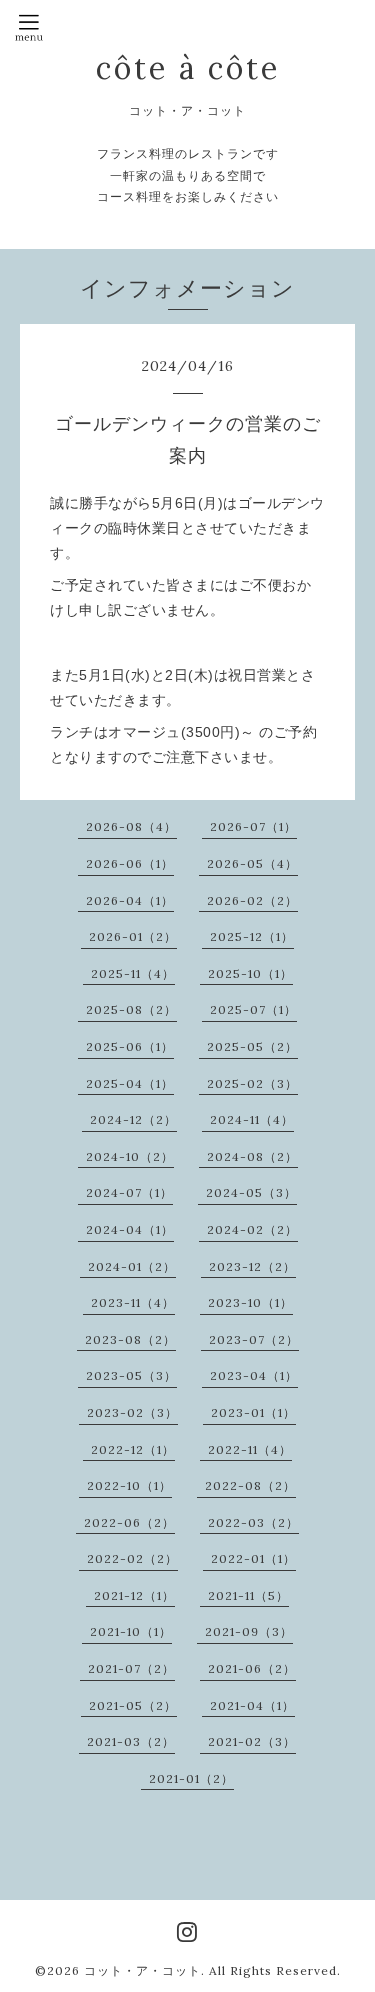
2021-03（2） (131, 1741)
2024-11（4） (252, 1119)
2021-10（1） (131, 1631)
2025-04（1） (130, 1083)
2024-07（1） (129, 1192)
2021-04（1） (252, 1705)
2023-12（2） (252, 1266)
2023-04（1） (254, 1375)
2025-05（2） (252, 1046)
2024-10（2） (130, 1156)
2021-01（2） (191, 1778)
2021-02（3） (252, 1741)
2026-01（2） (133, 936)
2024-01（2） (132, 1266)
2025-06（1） (130, 1046)
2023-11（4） (133, 1302)
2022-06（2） (129, 1522)
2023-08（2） (130, 1339)
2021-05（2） (133, 1705)
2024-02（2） (252, 1229)
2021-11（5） (248, 1595)
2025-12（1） (252, 936)
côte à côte (188, 68)
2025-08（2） (131, 1009)
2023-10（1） (250, 1302)
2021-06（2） (252, 1668)
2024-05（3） (251, 1192)
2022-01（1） (253, 1558)
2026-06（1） (130, 863)
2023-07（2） (254, 1339)
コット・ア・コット (142, 1970)
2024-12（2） (133, 1119)
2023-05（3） (131, 1375)
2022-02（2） (132, 1558)
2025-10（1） (250, 973)
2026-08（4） (131, 826)
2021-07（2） (131, 1668)
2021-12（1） (134, 1595)
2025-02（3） (252, 1083)
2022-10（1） (129, 1485)
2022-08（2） (250, 1485)
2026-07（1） (253, 826)
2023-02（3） (132, 1412)
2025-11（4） (133, 973)
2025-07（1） (253, 1009)
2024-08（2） (252, 1156)
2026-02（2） (252, 900)
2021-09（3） (249, 1631)
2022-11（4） (250, 1449)
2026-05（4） (252, 863)
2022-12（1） (133, 1449)
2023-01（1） (253, 1412)
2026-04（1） (130, 900)
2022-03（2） (253, 1522)
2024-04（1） (130, 1229)
